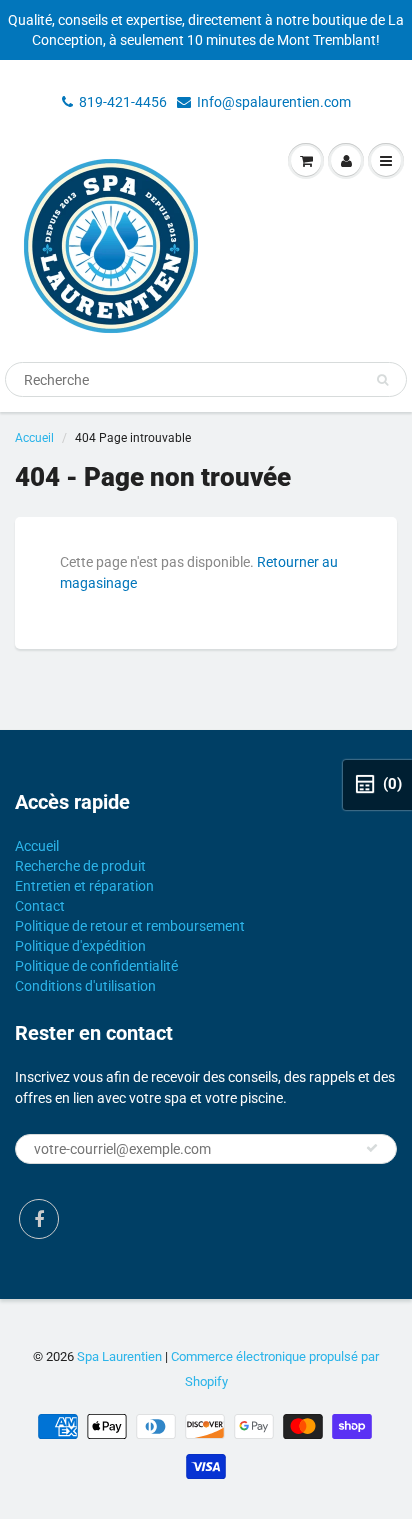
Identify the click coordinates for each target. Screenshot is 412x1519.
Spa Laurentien (119, 1356)
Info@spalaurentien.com (274, 102)
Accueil (34, 438)
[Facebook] (39, 1219)
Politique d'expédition (80, 946)
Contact (40, 906)
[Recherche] (382, 380)
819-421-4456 (123, 102)
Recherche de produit (80, 866)
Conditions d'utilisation (85, 986)
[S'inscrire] (372, 1148)
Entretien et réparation (84, 886)
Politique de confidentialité (96, 966)
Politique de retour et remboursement (130, 926)
